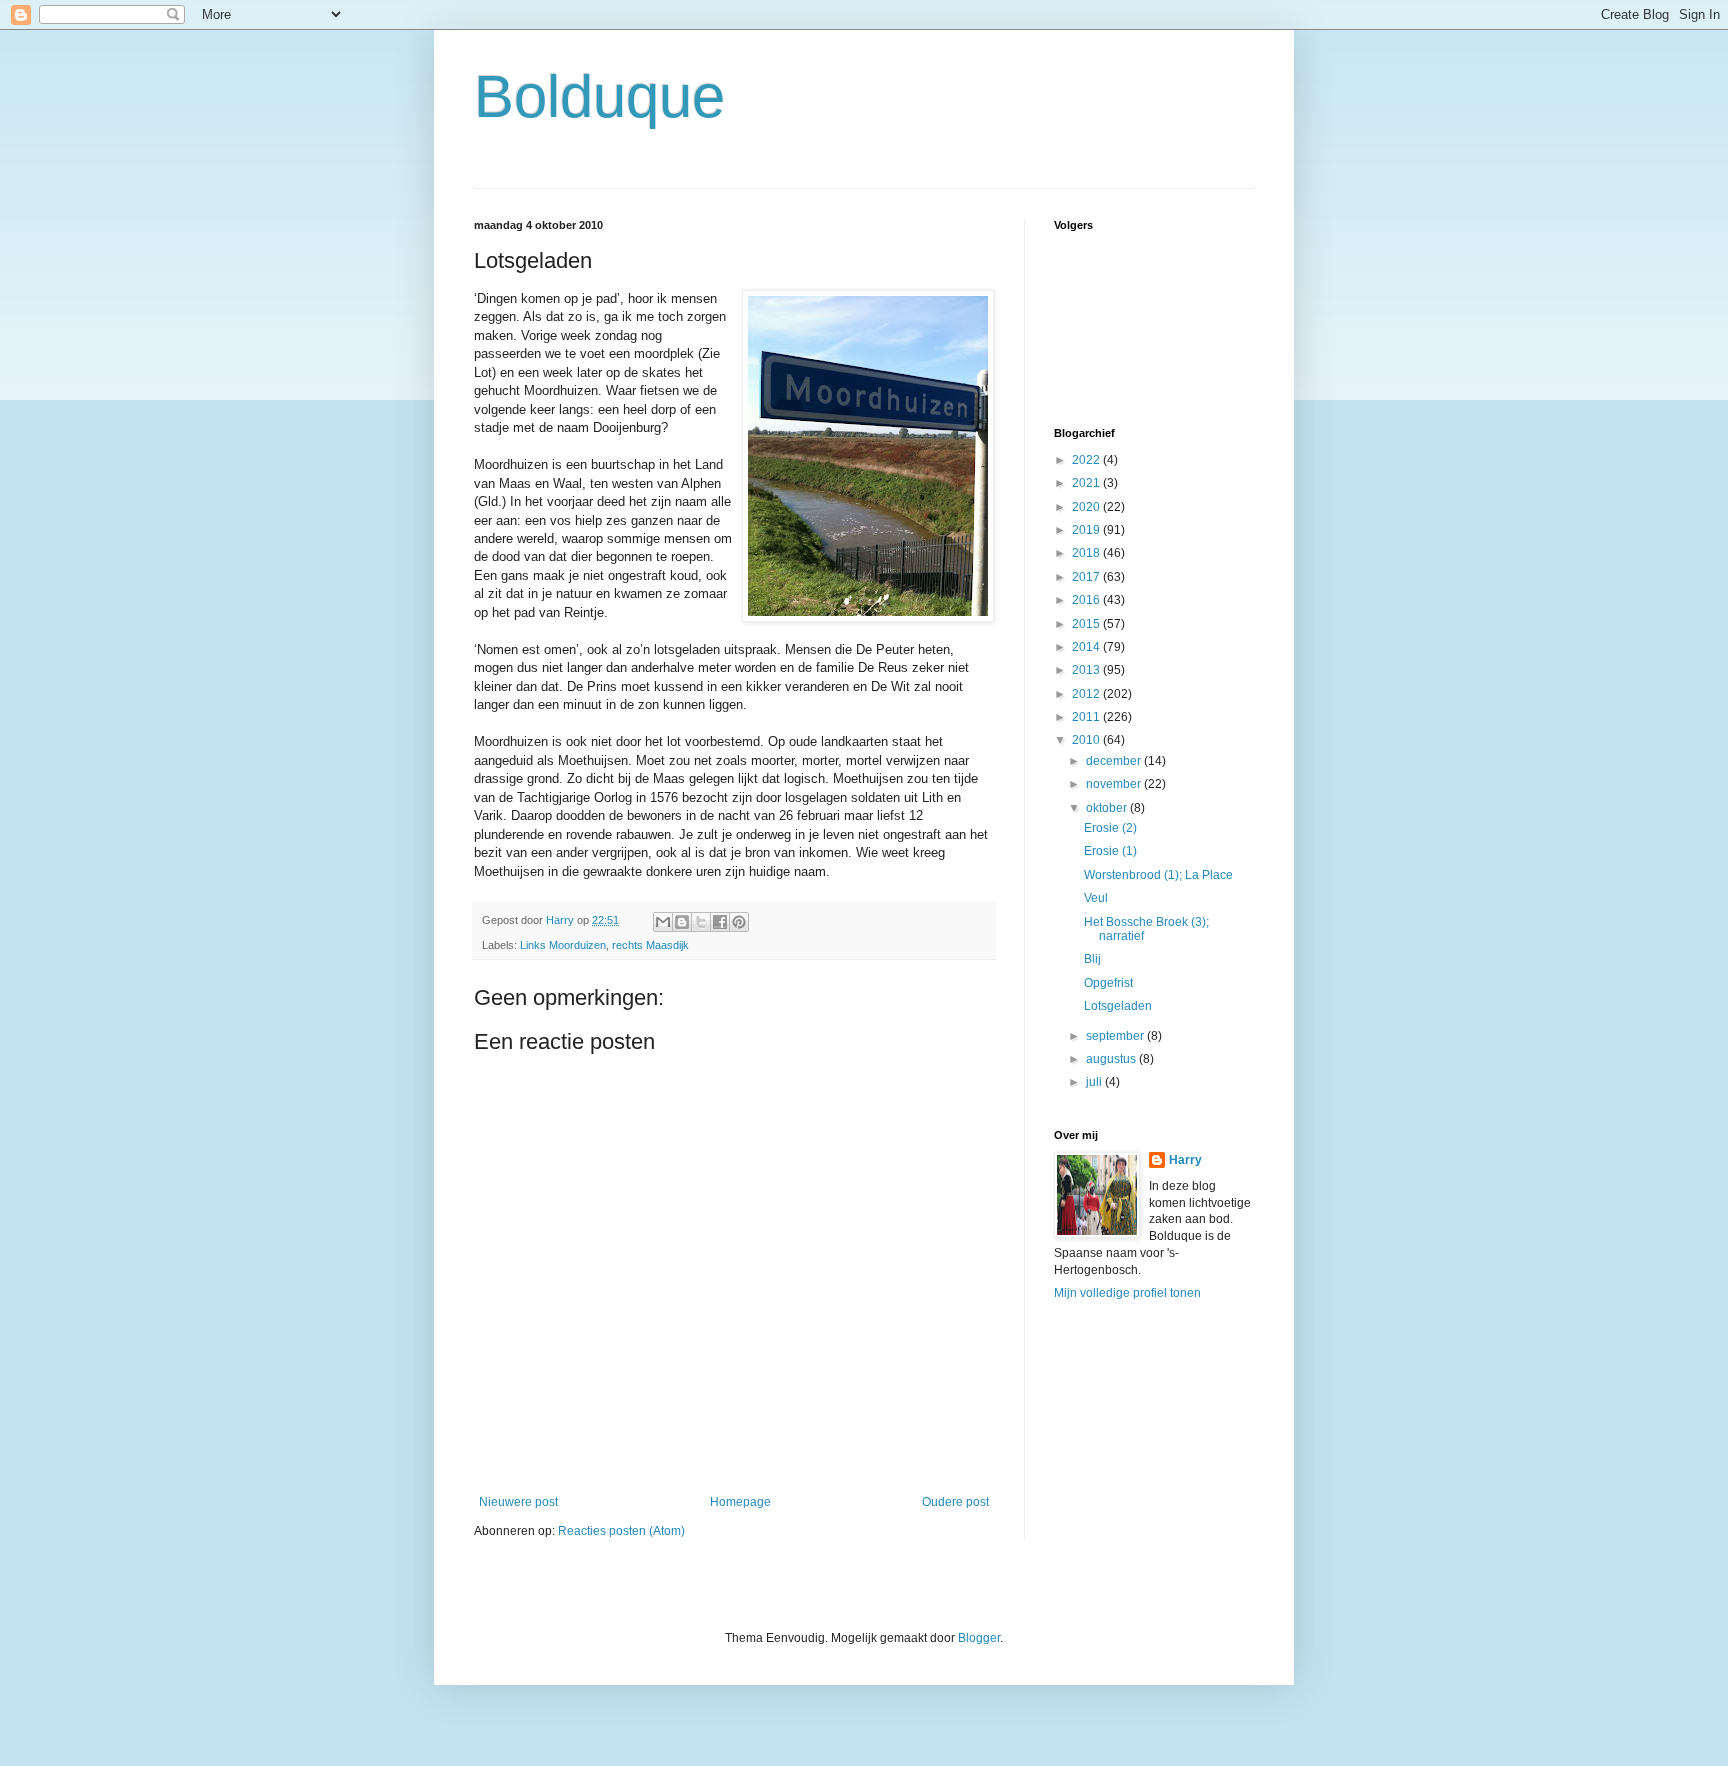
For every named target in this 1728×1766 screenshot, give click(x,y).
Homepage (740, 1502)
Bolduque (599, 96)
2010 (1087, 740)
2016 (1087, 600)
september (1116, 1036)
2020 (1087, 507)
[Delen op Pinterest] (739, 922)
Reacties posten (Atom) (621, 1531)
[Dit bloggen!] (682, 922)
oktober (1108, 808)
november (1115, 784)
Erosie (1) (1110, 851)
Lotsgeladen (1118, 1006)
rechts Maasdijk (650, 945)
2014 (1087, 647)
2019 (1087, 530)
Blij (1092, 959)
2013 (1087, 670)
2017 (1087, 577)
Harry (1185, 1160)
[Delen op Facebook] (720, 922)
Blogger (979, 1638)
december (1115, 761)
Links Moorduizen (563, 945)
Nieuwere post (518, 1502)
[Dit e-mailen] (663, 922)
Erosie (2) (1110, 828)
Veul (1096, 898)
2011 (1087, 717)
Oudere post (955, 1502)
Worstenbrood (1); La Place (1158, 875)
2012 (1087, 694)
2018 (1087, 553)
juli (1095, 1082)
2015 (1087, 624)
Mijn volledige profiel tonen (1127, 1293)
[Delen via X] (701, 922)
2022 (1087, 460)
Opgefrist (1108, 983)
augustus (1112, 1059)
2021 (1087, 483)
